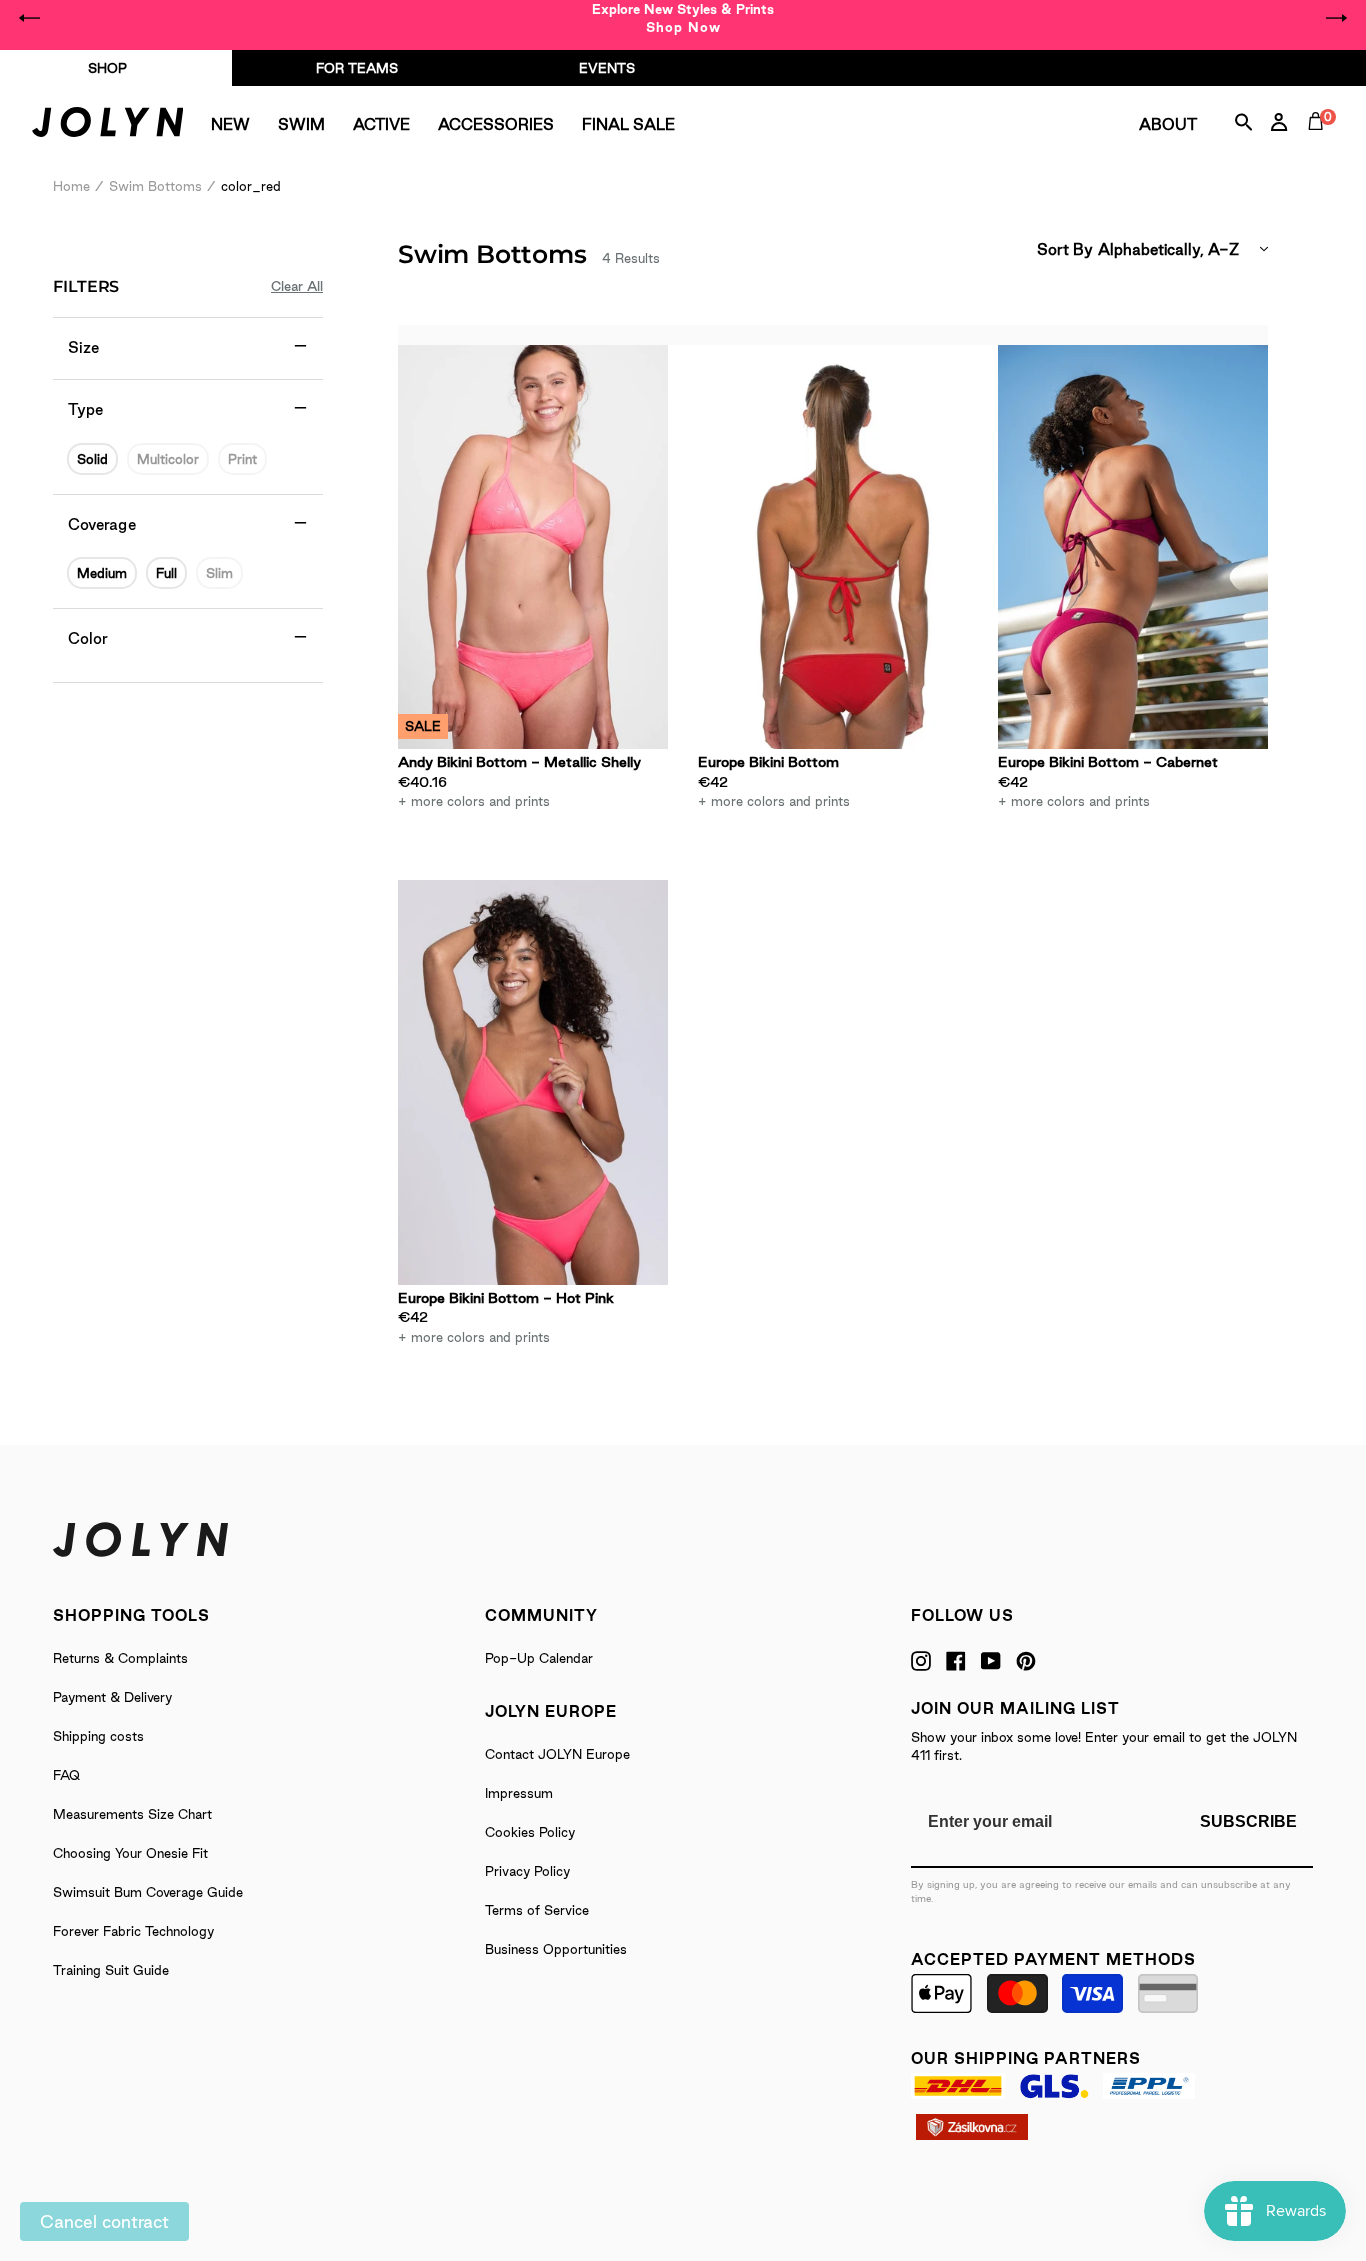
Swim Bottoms (156, 186)
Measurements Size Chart (132, 1814)
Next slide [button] (1336, 18)
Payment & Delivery (112, 1697)
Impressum (519, 1793)
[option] (683, 18)
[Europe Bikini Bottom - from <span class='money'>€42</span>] (833, 547)
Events (607, 68)
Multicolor (168, 459)
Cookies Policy (530, 1832)
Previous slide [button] (30, 18)
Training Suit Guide (111, 1970)
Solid (92, 459)
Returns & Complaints (120, 1658)
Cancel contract (104, 2221)
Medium (102, 573)
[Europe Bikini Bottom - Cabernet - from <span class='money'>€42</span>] (1133, 547)
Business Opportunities (556, 1949)
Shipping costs (98, 1736)
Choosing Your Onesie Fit (130, 1853)
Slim (219, 573)
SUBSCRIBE (1248, 1821)
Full (166, 573)
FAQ (66, 1775)
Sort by (1065, 249)
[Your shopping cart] (1320, 144)
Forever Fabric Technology (133, 1931)
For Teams (357, 68)
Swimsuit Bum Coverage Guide (148, 1892)
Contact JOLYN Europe (557, 1754)
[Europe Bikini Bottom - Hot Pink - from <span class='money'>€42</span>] (533, 1082)
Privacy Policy (527, 1871)
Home (71, 186)
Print (242, 459)
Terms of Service (537, 1910)
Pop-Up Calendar (539, 1658)
